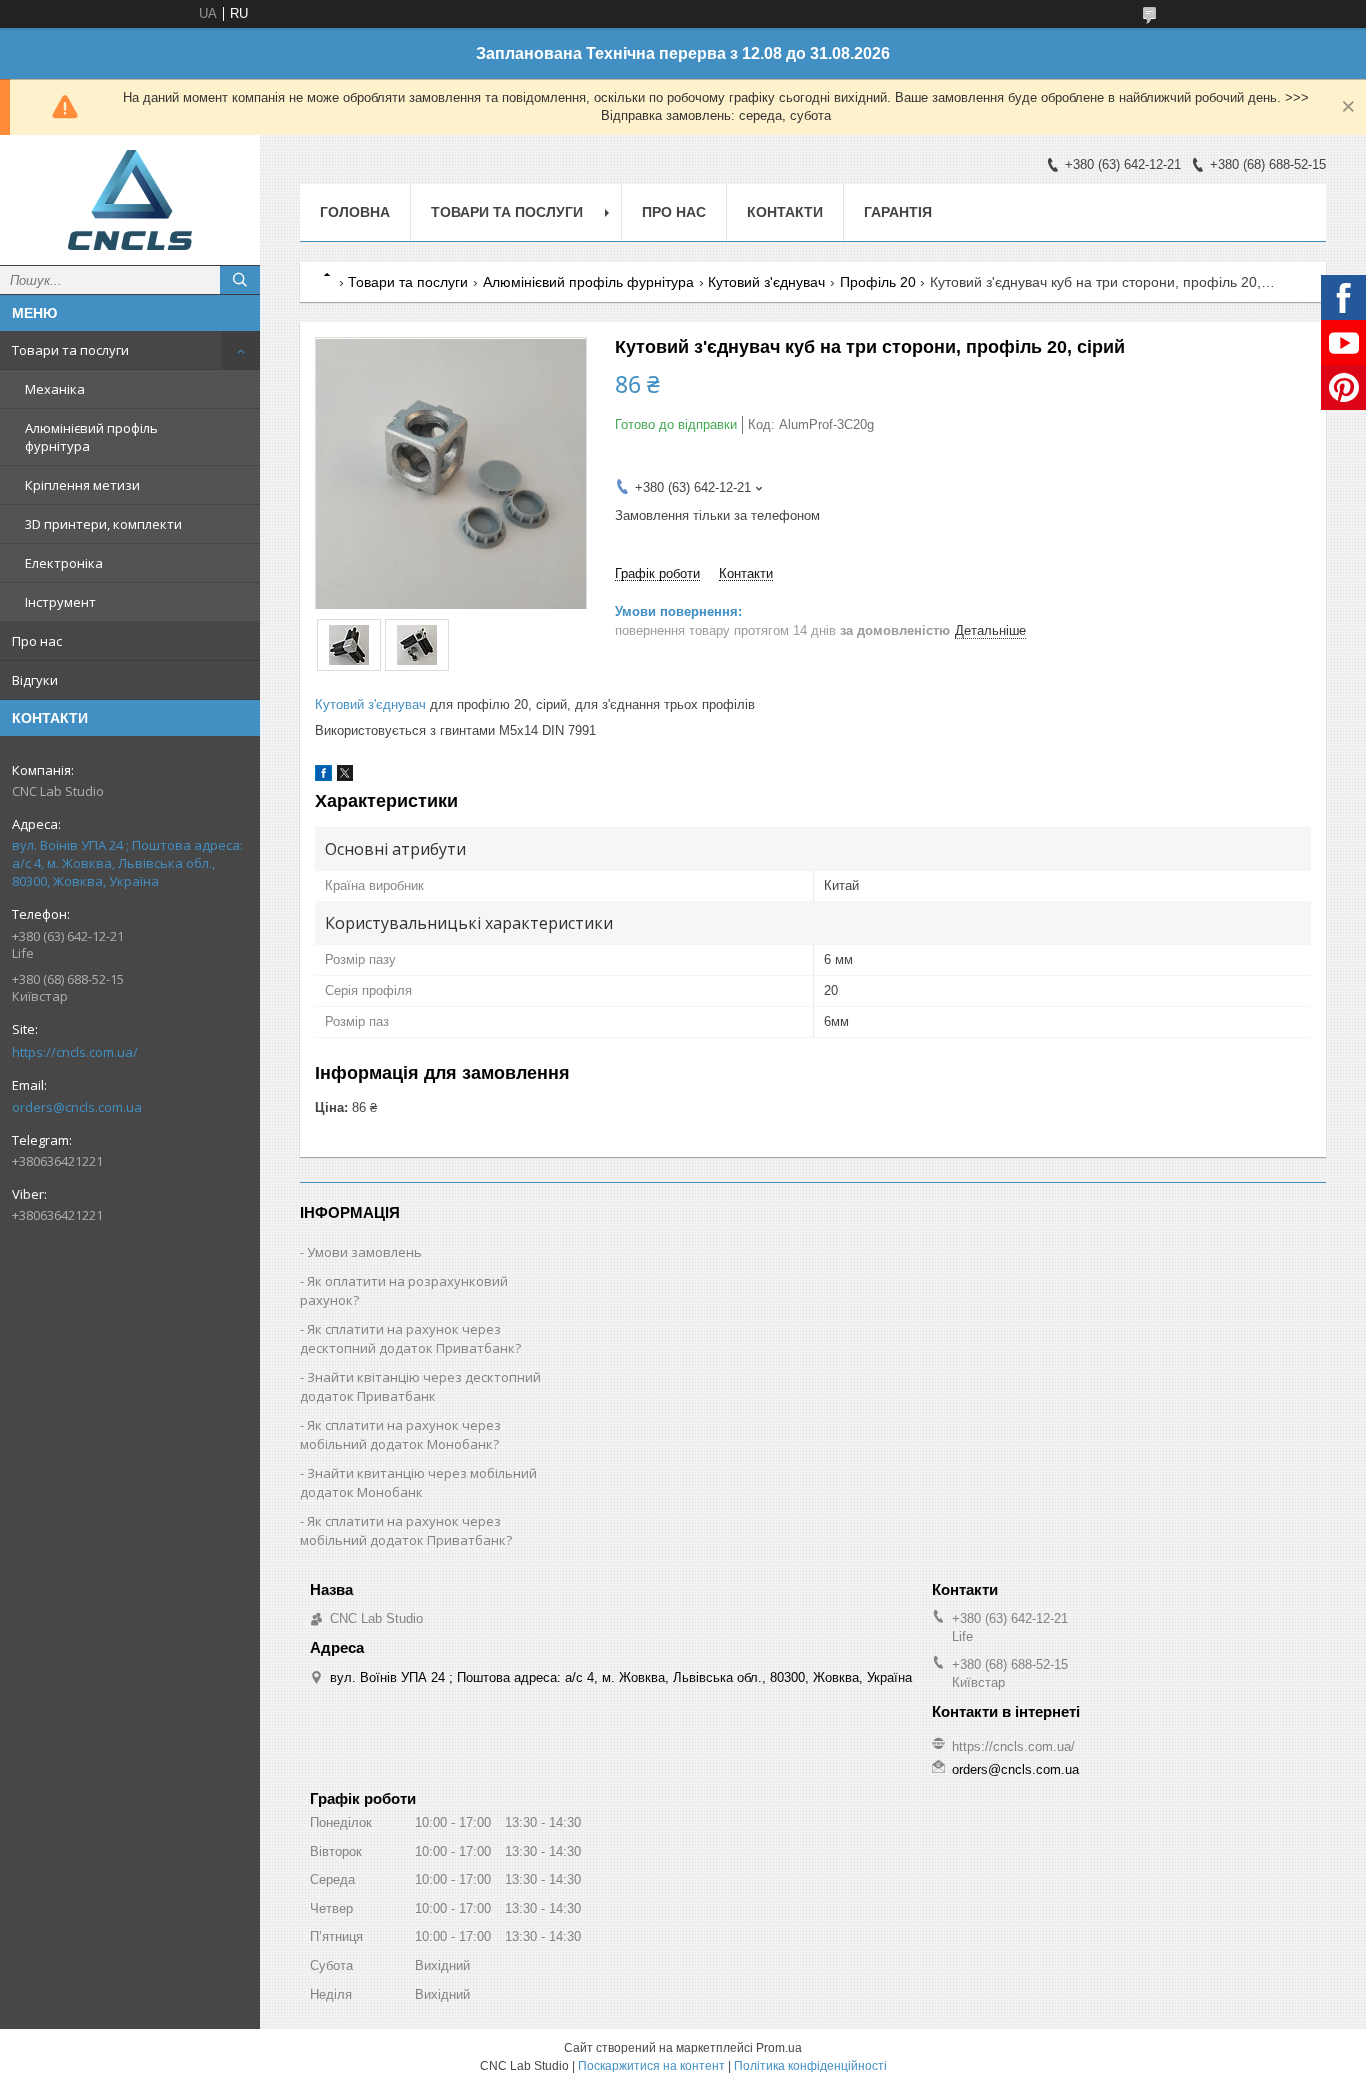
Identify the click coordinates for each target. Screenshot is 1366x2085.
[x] (345, 776)
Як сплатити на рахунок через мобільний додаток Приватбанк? (406, 1530)
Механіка (55, 389)
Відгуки (35, 680)
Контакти (785, 212)
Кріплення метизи (82, 485)
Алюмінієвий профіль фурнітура (91, 437)
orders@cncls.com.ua (77, 1107)
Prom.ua (779, 2048)
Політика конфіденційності (810, 2066)
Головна (355, 212)
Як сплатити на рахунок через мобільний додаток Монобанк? (400, 1434)
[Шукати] (240, 280)
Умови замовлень (364, 1252)
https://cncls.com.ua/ (75, 1052)
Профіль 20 (878, 282)
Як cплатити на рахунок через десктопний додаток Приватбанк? (410, 1338)
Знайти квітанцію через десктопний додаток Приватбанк (420, 1386)
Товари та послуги (70, 350)
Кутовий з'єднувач (766, 282)
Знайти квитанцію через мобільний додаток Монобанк (418, 1482)
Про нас (37, 641)
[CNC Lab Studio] (130, 200)
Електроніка (64, 563)
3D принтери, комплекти (103, 524)
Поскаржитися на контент (651, 2066)
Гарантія (898, 212)
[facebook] (323, 776)
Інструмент (60, 602)
